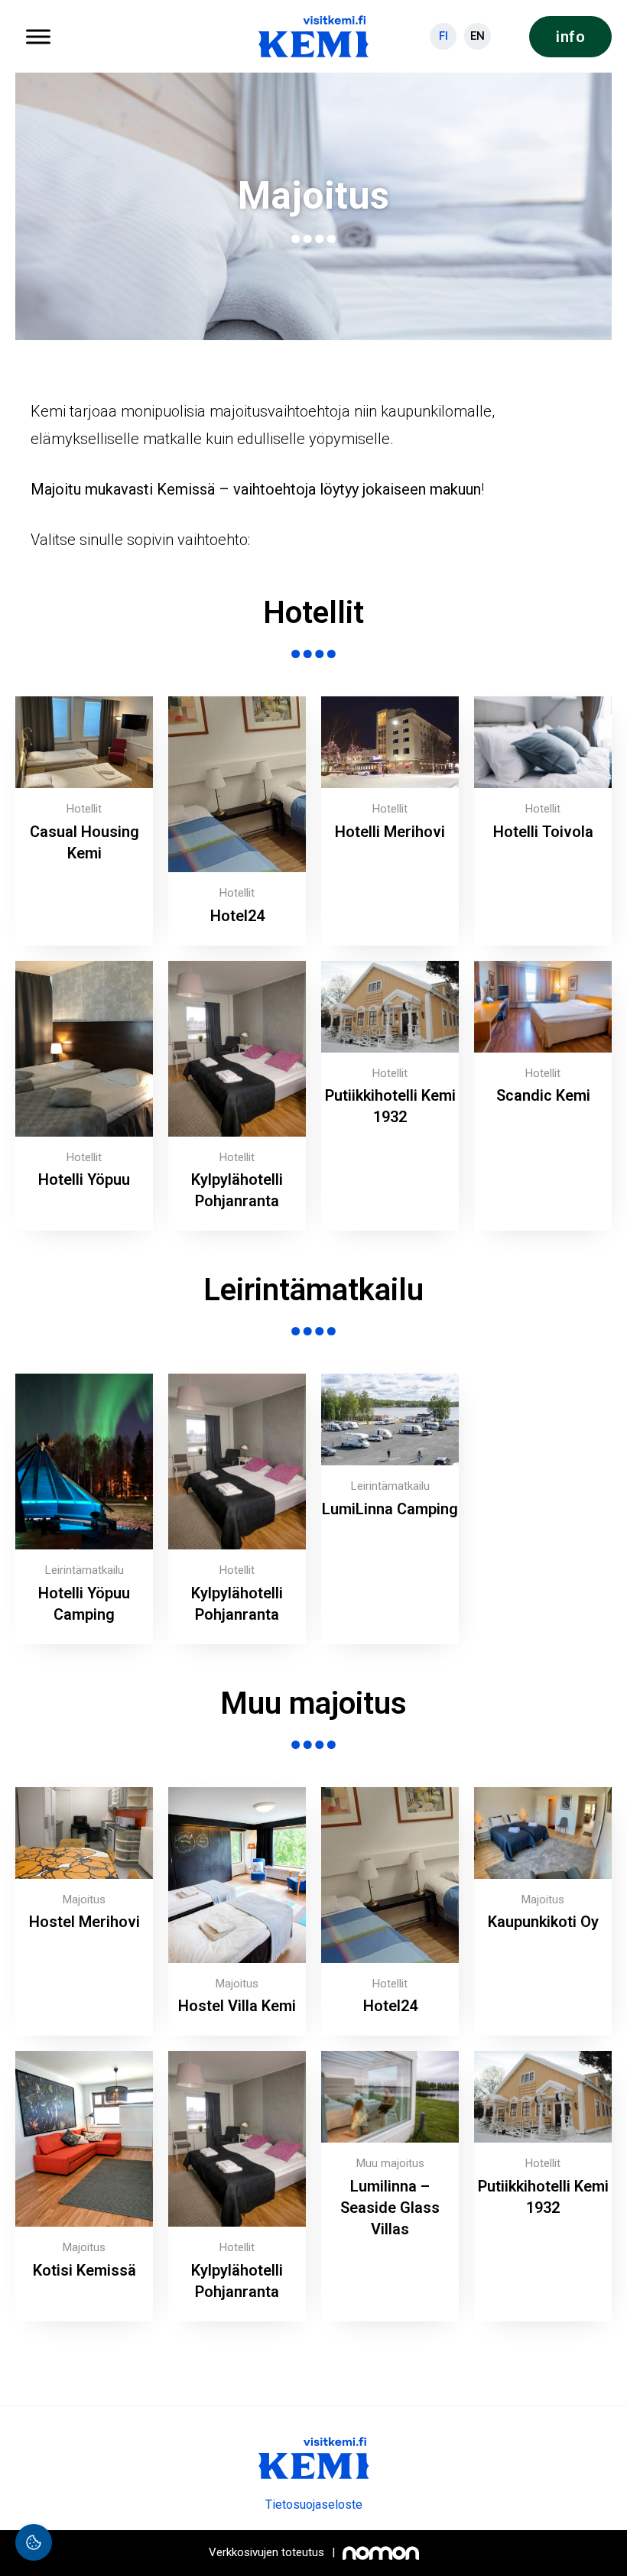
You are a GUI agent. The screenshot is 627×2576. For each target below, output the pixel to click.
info (570, 37)
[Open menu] (38, 37)
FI (443, 36)
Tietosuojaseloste (314, 2505)
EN (478, 36)
